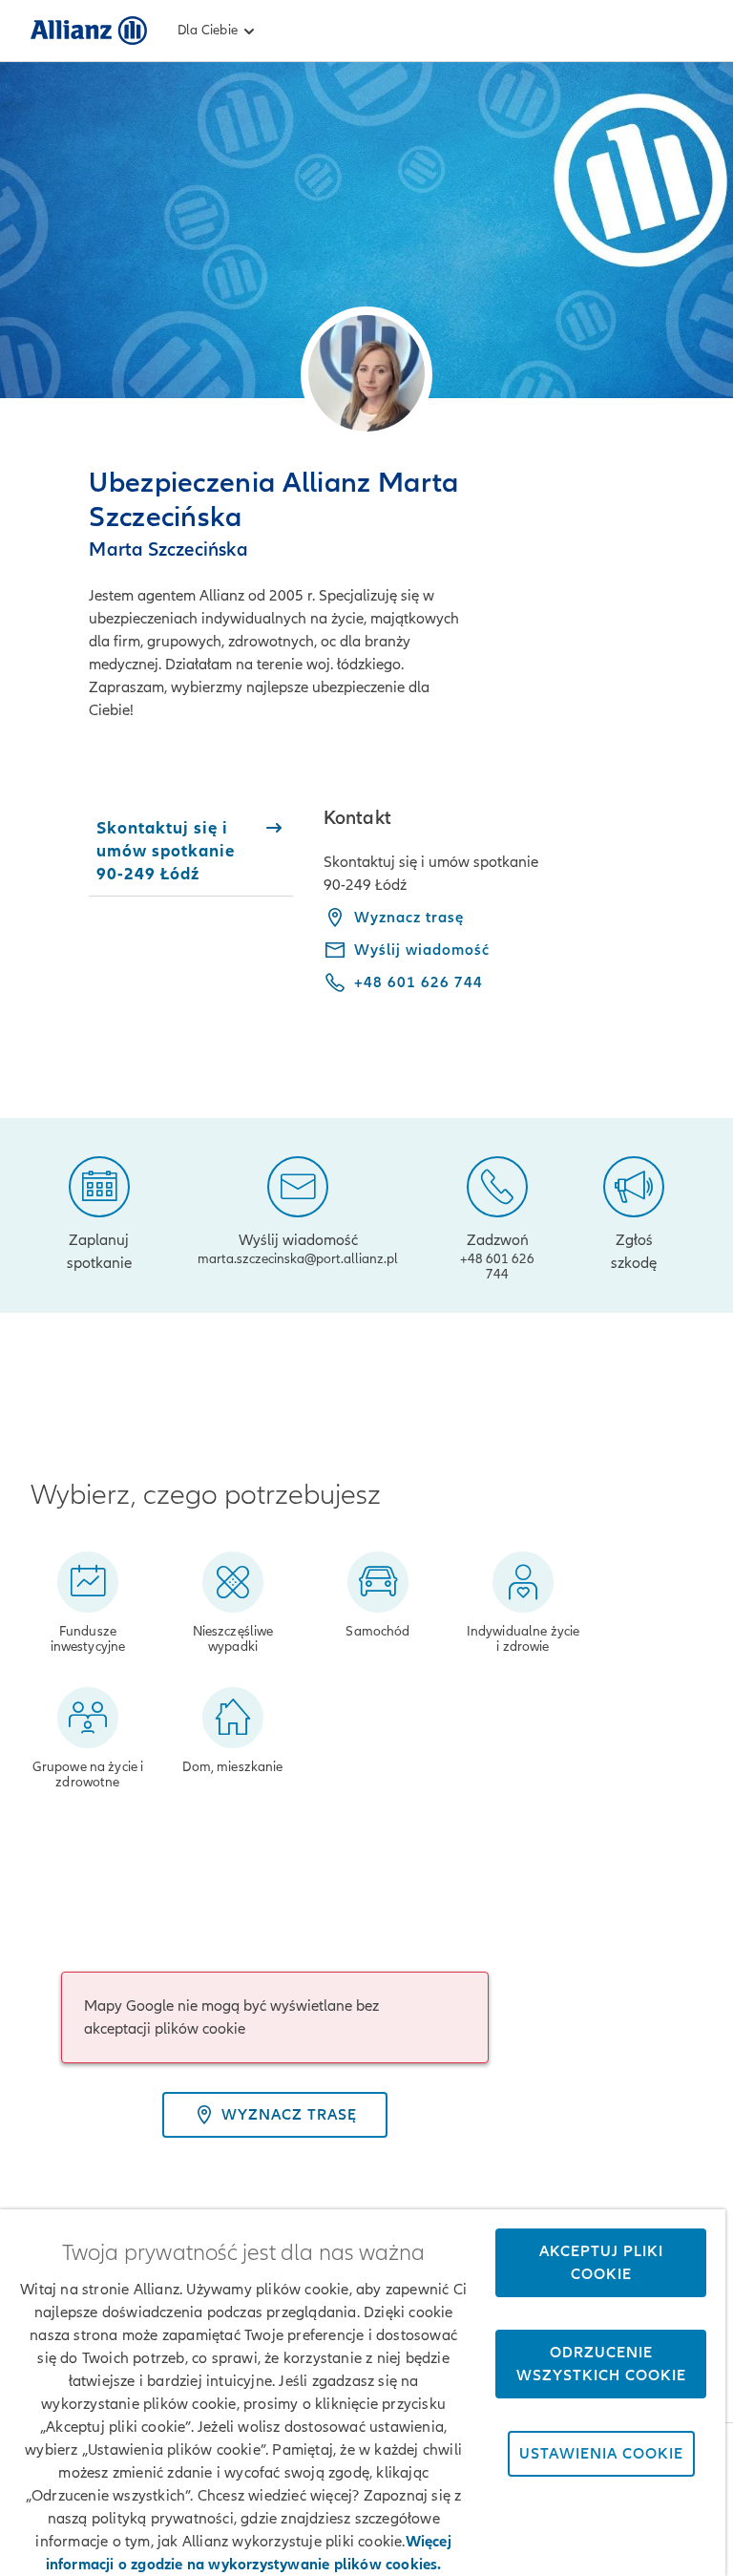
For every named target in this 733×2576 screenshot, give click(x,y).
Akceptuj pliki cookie (601, 2263)
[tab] (190, 851)
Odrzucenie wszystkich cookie (601, 2364)
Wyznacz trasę (409, 918)
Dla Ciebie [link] (208, 30)
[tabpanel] (513, 914)
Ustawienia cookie (601, 2454)
